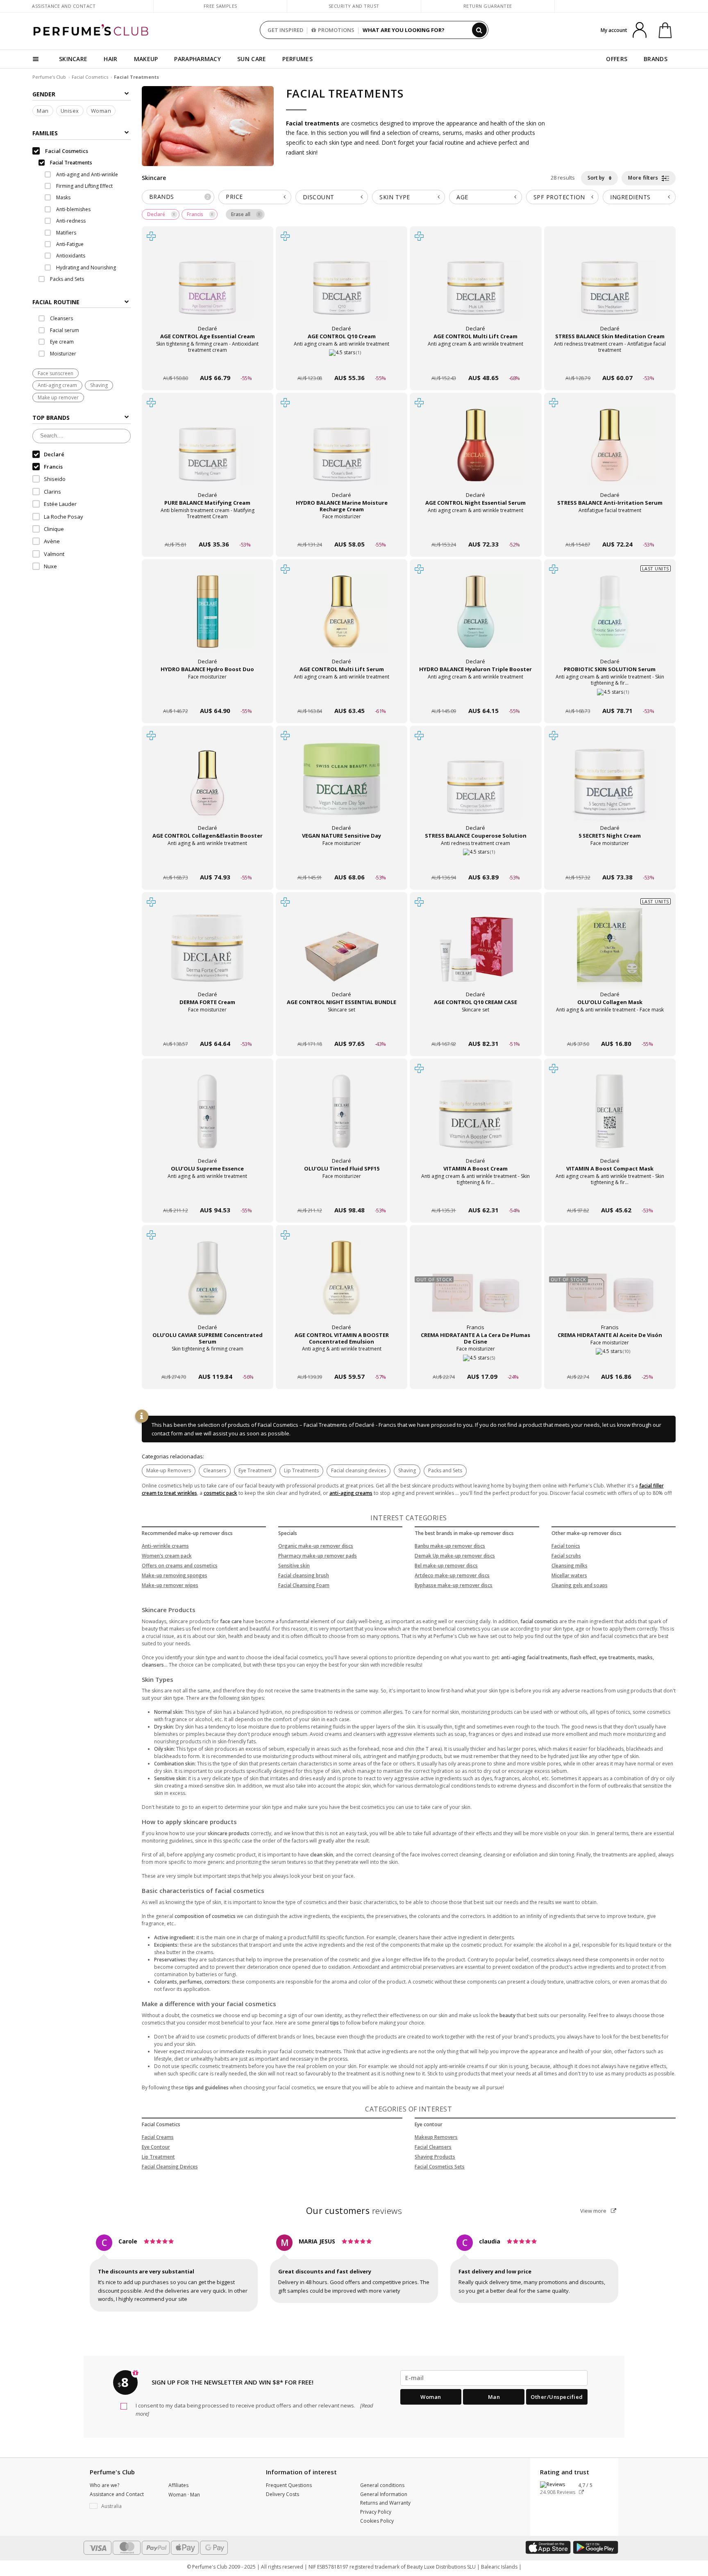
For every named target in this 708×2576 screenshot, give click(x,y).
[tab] (82, 302)
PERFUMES (297, 59)
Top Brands (51, 418)
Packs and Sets (445, 1470)
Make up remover (58, 397)
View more (594, 2211)
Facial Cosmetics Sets (440, 2167)
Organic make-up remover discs (316, 1546)
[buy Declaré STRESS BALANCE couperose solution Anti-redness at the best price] (476, 786)
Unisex (70, 111)
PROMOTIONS (336, 30)
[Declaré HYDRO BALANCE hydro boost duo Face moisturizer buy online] (208, 695)
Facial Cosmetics (90, 77)
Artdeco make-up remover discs (452, 1575)
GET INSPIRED (285, 30)
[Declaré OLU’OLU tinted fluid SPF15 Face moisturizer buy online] (342, 1195)
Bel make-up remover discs (446, 1566)
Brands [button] (179, 197)
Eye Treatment (255, 1470)
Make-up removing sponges (175, 1575)
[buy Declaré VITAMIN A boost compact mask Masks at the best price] (610, 1119)
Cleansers (215, 1470)
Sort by (597, 178)
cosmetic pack (220, 1493)
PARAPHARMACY (197, 59)
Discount (319, 197)
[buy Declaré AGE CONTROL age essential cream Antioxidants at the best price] (207, 287)
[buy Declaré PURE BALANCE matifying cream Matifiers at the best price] (207, 453)
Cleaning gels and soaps (580, 1585)
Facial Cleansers (433, 2147)
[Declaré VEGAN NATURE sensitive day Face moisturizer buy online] (342, 862)
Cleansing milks (570, 1566)
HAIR (110, 59)
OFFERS (617, 59)
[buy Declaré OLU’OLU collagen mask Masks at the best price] (610, 953)
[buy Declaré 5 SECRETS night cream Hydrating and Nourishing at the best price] (610, 786)
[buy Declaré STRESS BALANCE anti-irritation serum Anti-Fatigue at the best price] (610, 453)
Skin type (395, 197)
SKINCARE (73, 59)
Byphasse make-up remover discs (454, 1585)
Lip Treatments (301, 1470)
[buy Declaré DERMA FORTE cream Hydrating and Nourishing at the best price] (207, 953)
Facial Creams (158, 2137)
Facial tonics (566, 1546)
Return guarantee (488, 6)
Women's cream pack (167, 1556)
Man (43, 111)
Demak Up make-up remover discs (455, 1556)
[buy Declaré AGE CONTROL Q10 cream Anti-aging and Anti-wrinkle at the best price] (342, 287)
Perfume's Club (49, 77)
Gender (44, 94)
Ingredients (630, 197)
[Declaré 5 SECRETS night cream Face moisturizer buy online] (610, 862)
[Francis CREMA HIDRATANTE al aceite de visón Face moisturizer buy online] (610, 1361)
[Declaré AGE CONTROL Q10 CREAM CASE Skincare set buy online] (475, 1028)
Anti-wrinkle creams (165, 1546)
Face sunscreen (56, 374)
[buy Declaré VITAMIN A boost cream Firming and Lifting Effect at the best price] (476, 1119)
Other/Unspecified (557, 2397)
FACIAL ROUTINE (56, 302)
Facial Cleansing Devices (170, 2167)
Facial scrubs (566, 1556)
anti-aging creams (351, 1493)
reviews (354, 2211)
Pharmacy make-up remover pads (318, 1556)
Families (45, 133)
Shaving (99, 386)
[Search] (479, 30)
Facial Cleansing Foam (304, 1585)
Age (462, 197)
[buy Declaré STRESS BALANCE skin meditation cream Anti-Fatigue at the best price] (610, 287)
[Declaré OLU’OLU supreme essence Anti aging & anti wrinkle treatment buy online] (208, 1195)
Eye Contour (156, 2147)
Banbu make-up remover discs (450, 1546)
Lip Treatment (158, 2157)
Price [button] (234, 197)
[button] (123, 2506)
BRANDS (656, 59)
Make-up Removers (169, 1470)
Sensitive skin (294, 1566)
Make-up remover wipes (170, 1585)
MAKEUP (146, 59)
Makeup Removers (436, 2137)
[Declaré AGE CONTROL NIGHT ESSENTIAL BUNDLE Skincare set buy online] (342, 1028)
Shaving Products (435, 2157)
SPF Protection (559, 197)
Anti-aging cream (57, 386)
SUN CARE (252, 59)
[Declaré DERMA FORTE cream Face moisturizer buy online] (208, 1028)
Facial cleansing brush (304, 1575)
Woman (101, 111)
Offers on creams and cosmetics (180, 1566)
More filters (644, 178)
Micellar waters (569, 1575)
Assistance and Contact (64, 6)
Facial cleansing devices (359, 1470)
